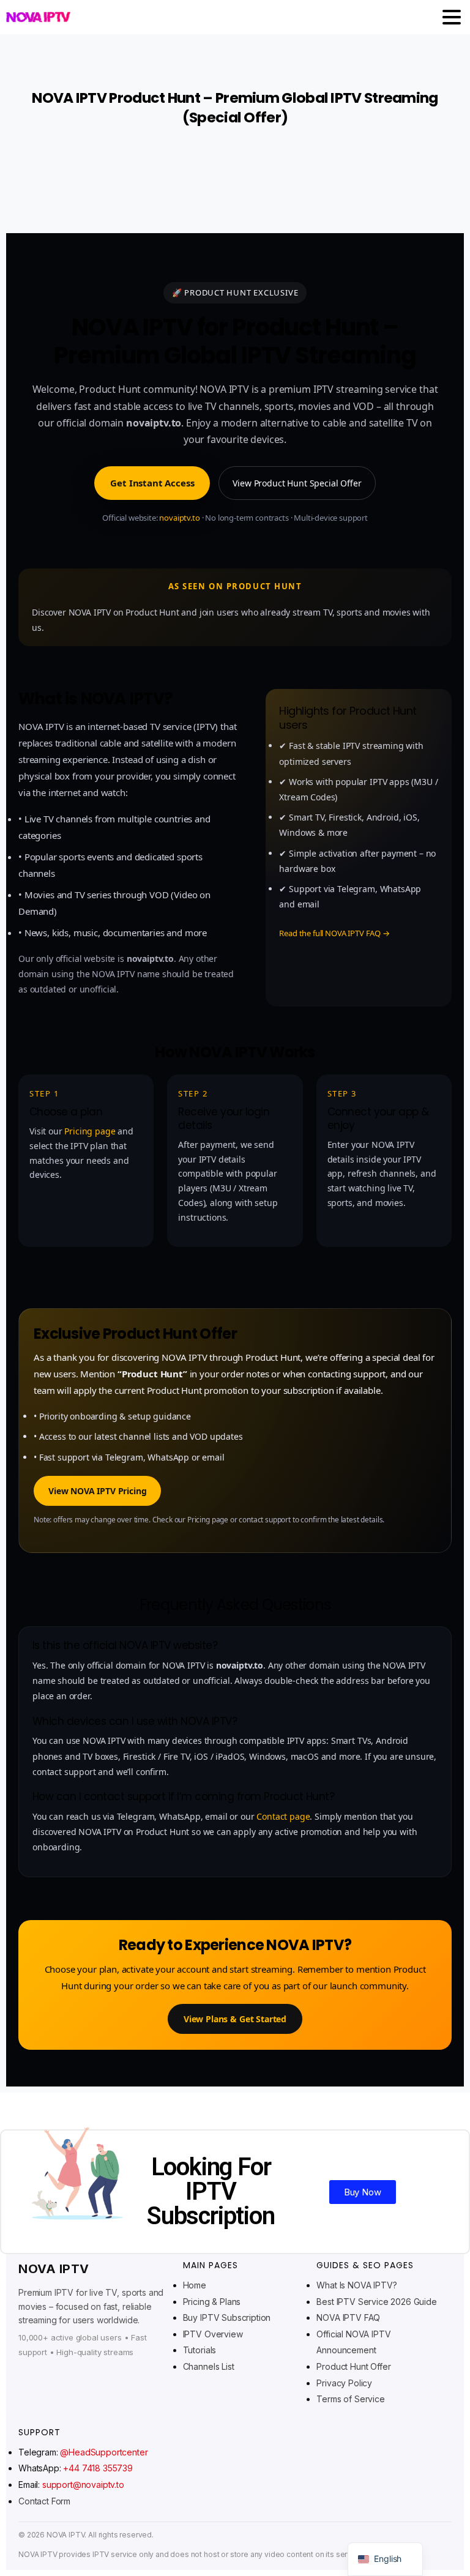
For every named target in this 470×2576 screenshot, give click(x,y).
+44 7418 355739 (98, 2468)
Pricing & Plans (212, 2302)
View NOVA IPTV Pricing (97, 1491)
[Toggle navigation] (452, 17)
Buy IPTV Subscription (227, 2317)
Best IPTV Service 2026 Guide (377, 2302)
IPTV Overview (213, 2334)
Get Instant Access (152, 483)
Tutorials (200, 2350)
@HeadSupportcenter (104, 2452)
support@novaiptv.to (83, 2485)
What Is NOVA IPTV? (356, 2285)
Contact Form (44, 2501)
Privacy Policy (344, 2383)
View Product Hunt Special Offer (297, 483)
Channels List (209, 2366)
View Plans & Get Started (235, 2019)
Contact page (283, 1816)
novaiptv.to (179, 518)
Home (195, 2285)
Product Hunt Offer (353, 2366)
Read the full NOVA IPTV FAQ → (334, 933)
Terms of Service (350, 2399)
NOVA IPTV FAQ (348, 2317)
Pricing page (90, 1131)
